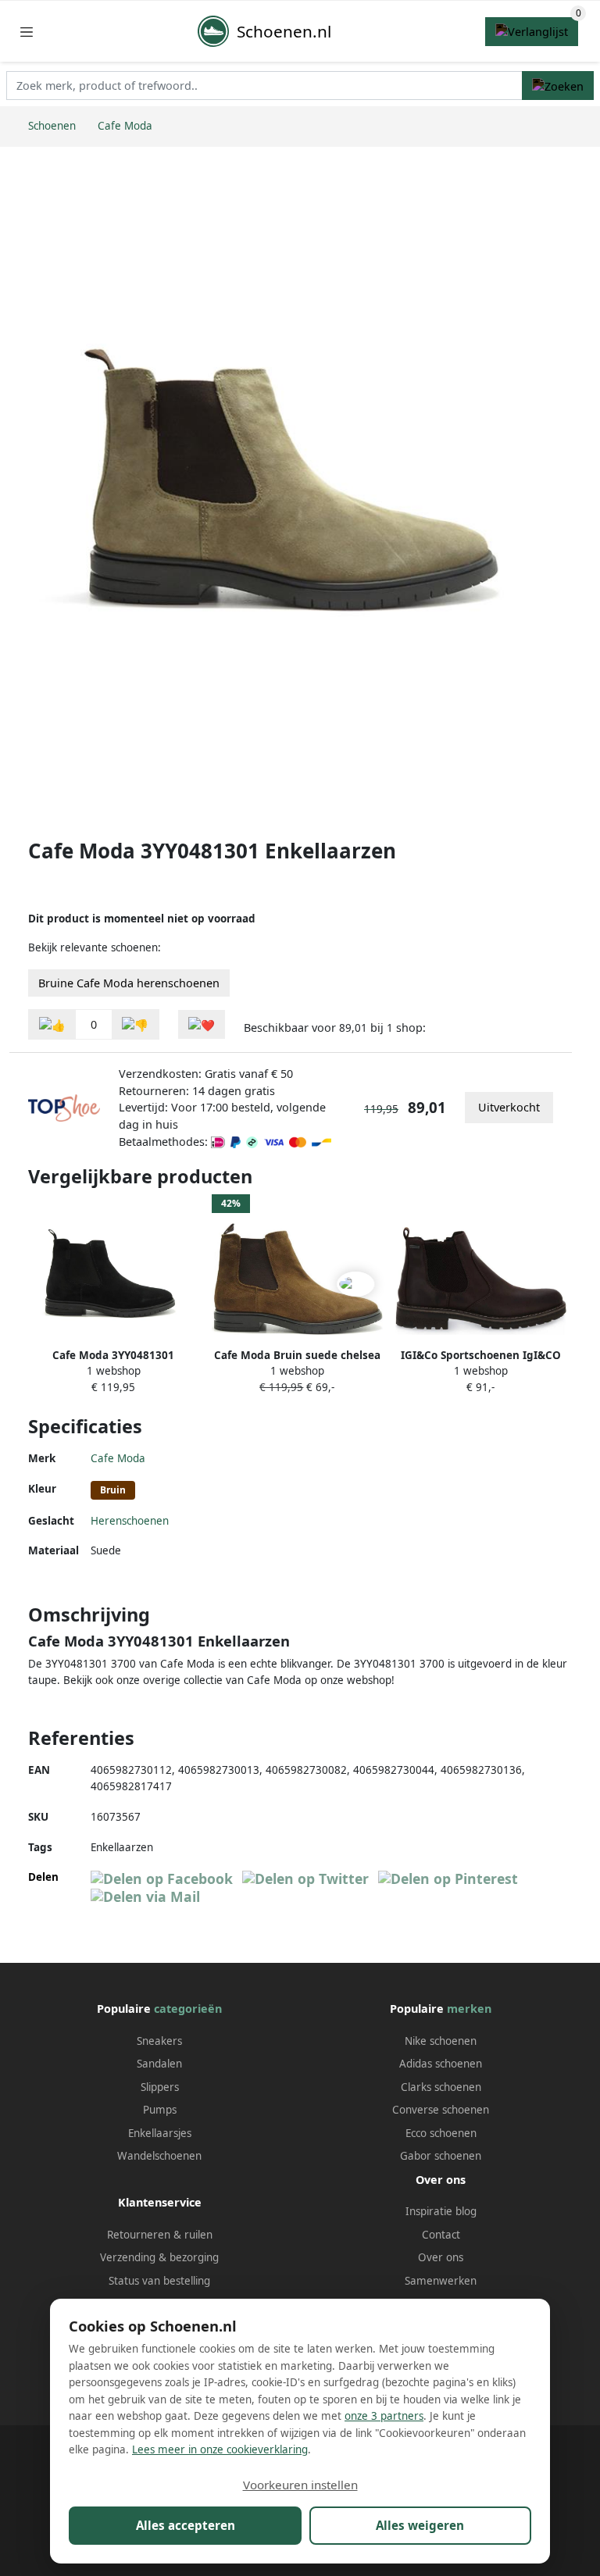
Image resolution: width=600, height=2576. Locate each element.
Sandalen (159, 2064)
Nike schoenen (441, 2041)
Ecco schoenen (441, 2133)
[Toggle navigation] (27, 32)
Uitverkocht (509, 1107)
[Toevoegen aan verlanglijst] (202, 1024)
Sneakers (159, 2041)
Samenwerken (441, 2281)
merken (469, 2009)
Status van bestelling (159, 2281)
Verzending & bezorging (159, 2257)
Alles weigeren (420, 2525)
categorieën (188, 2009)
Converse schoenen (441, 2110)
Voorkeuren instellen (300, 2485)
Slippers (160, 2087)
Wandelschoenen (159, 2156)
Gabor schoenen (441, 2156)
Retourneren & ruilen (160, 2235)
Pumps (160, 2110)
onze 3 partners (384, 2416)
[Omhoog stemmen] (52, 1024)
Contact (441, 2235)
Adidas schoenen (441, 2064)
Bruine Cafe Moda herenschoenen (129, 983)
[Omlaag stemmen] (135, 1024)
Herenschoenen (130, 1521)
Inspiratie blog (441, 2211)
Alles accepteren (186, 2525)
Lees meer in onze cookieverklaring (220, 2449)
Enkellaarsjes (160, 2133)
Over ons (441, 2257)
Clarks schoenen (441, 2087)
